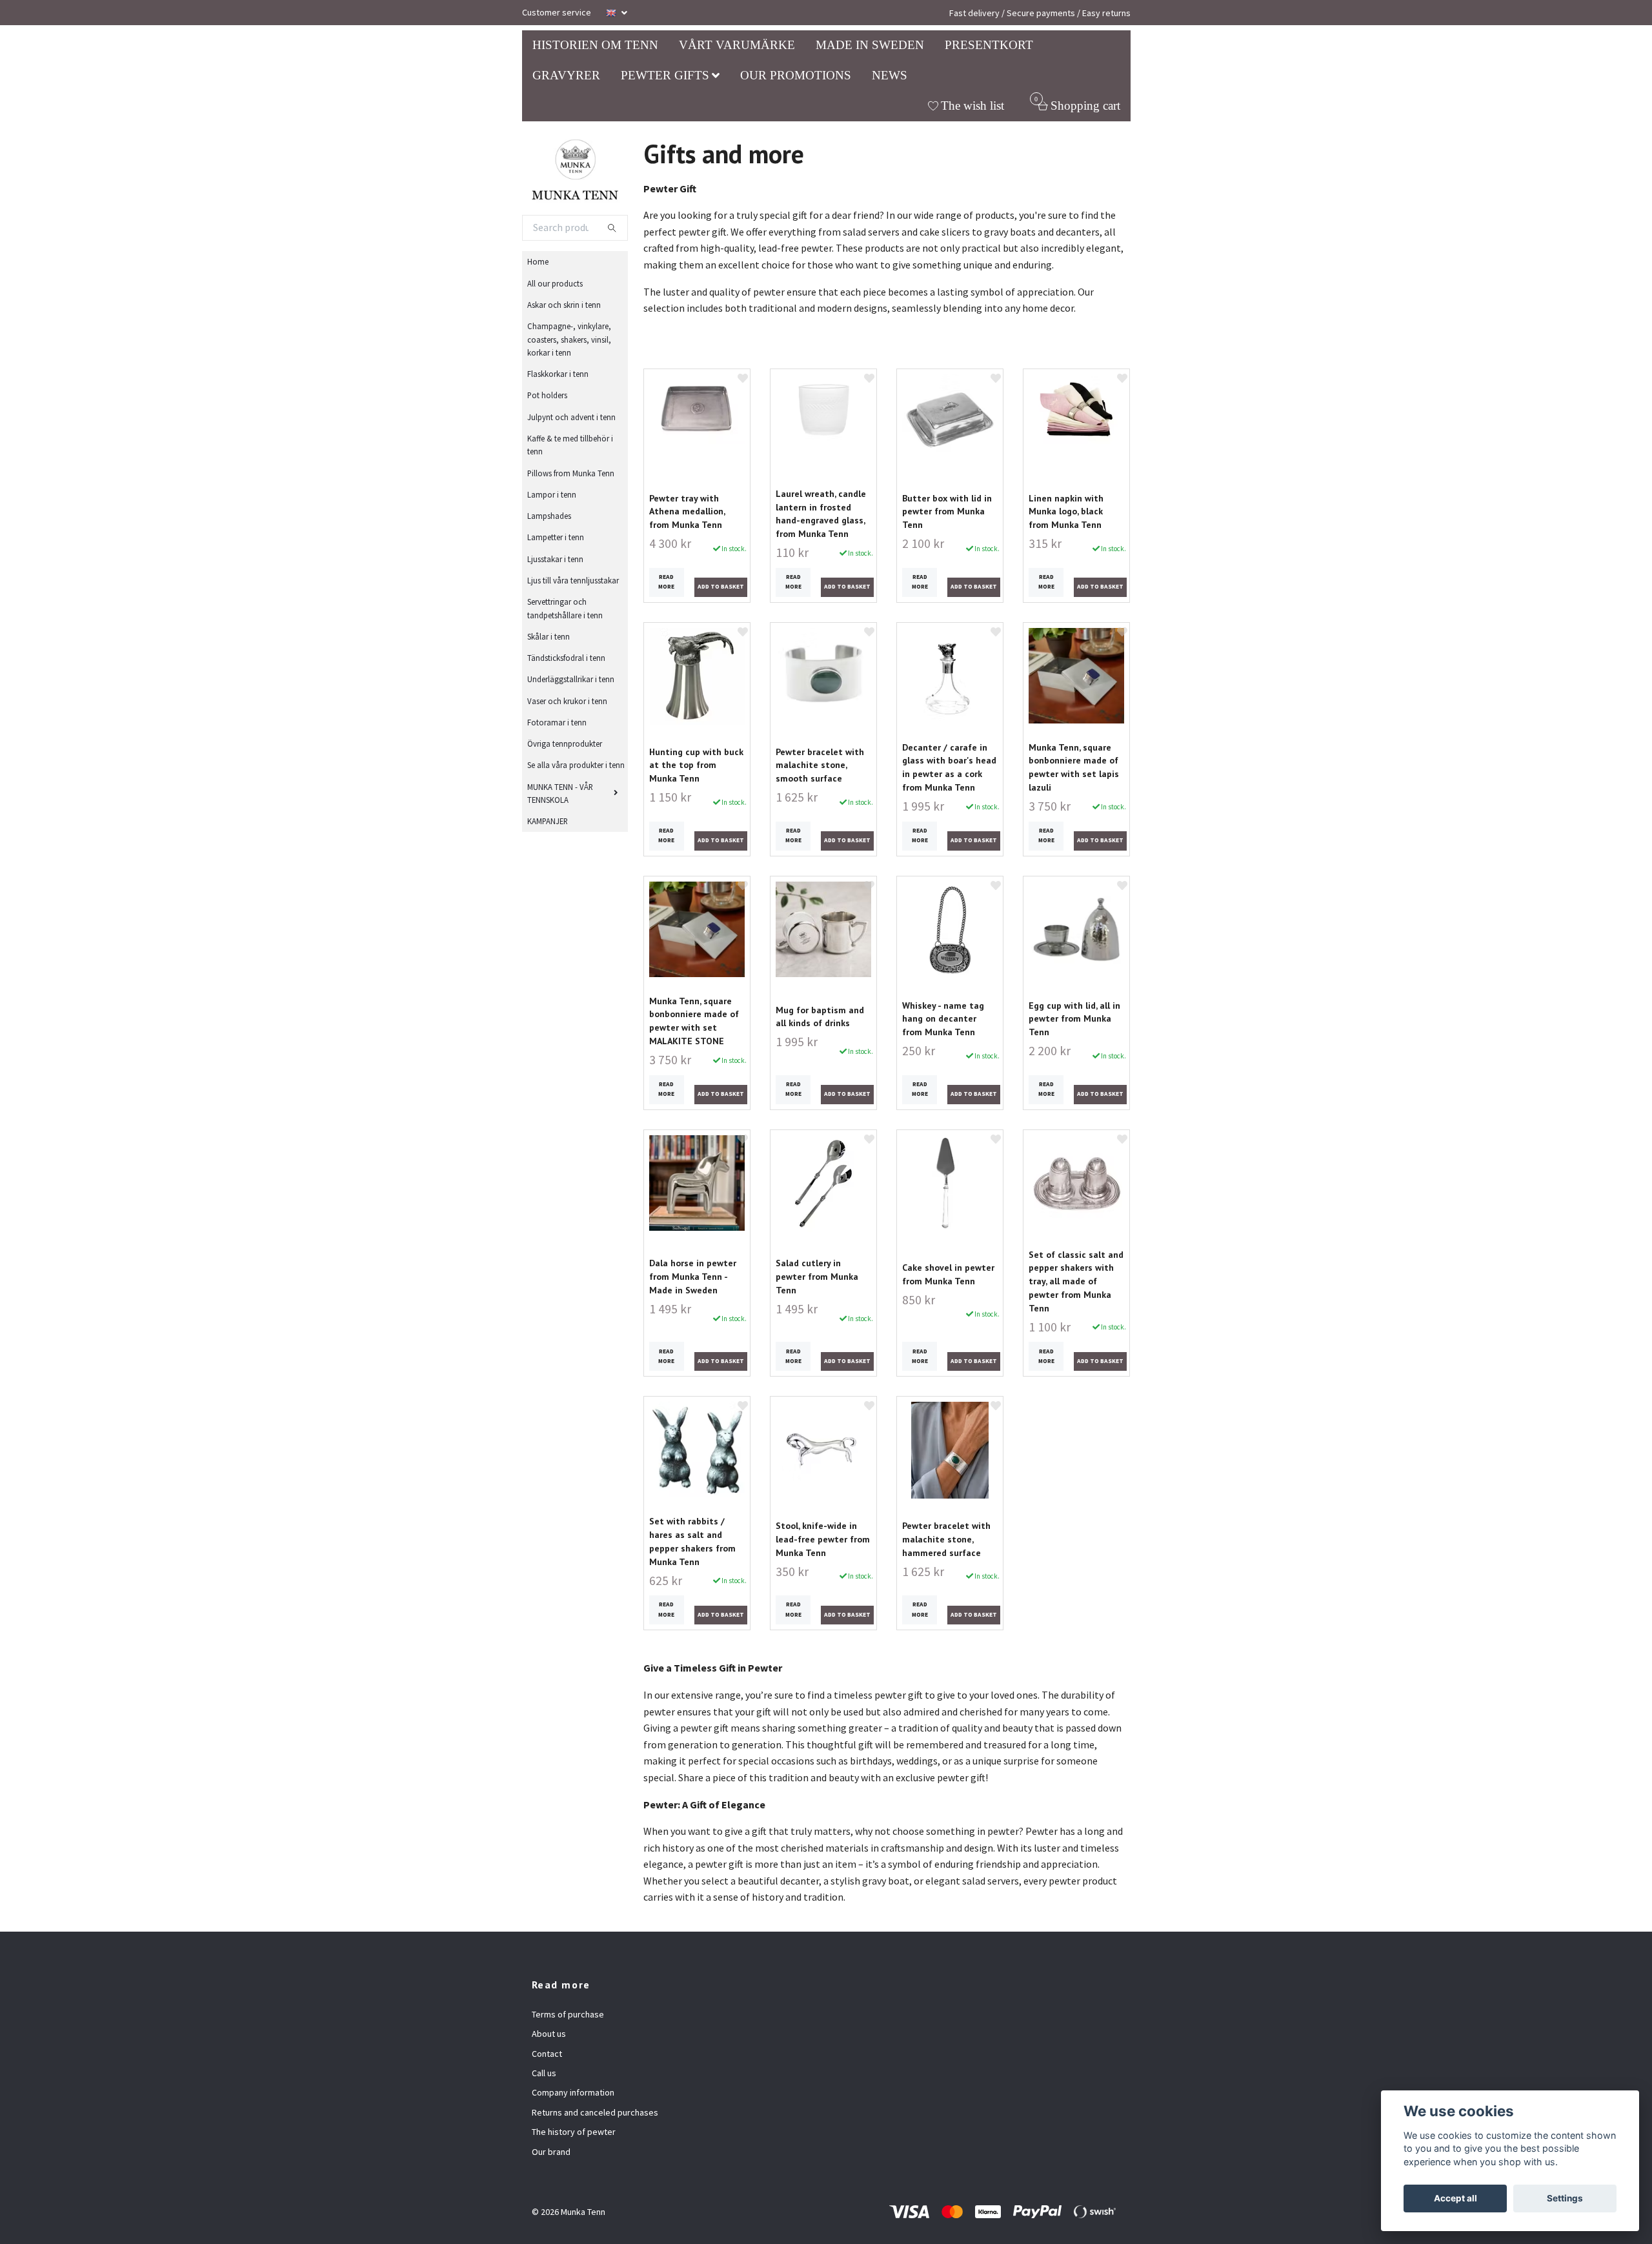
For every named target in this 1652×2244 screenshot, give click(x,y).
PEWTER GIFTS (665, 75)
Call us (544, 2073)
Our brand (551, 2152)
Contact (547, 2054)
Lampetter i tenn (556, 537)
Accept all (1456, 2198)
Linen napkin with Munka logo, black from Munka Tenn (1066, 512)
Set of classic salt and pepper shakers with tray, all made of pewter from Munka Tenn (1076, 1281)
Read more (666, 582)
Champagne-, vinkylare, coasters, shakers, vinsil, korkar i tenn (569, 339)
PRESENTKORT (989, 45)
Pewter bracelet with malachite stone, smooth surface (820, 765)
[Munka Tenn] (575, 174)
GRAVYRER (566, 75)
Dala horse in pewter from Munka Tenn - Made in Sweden (693, 1277)
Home (538, 261)
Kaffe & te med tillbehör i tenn (570, 445)
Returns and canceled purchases (595, 2112)
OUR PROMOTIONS (796, 75)
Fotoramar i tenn (557, 722)
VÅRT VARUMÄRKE (737, 45)
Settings (1565, 2198)
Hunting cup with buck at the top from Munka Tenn (696, 765)
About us (549, 2034)
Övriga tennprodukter (565, 743)
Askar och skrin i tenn (564, 305)
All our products (555, 283)
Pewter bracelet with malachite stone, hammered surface (946, 1539)
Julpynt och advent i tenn (571, 417)
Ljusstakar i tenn (555, 559)
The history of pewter (574, 2132)
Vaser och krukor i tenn (567, 701)
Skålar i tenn (549, 636)
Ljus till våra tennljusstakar (573, 580)
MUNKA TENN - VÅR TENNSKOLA (560, 793)
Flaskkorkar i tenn (558, 374)
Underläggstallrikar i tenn (571, 679)
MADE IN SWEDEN (870, 45)
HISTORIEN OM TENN (595, 45)
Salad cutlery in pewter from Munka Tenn (817, 1277)
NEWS (890, 75)
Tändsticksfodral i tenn (566, 658)
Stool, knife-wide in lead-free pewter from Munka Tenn (823, 1539)
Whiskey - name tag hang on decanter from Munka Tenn (943, 1019)
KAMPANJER (548, 821)
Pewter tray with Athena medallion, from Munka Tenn (687, 512)
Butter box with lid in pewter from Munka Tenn (947, 512)
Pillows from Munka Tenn (571, 473)
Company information (573, 2092)
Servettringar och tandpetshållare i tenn (565, 608)
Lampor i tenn (552, 494)
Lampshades (549, 516)
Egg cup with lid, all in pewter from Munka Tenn (1074, 1019)
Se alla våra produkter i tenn (576, 765)
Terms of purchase (568, 2014)
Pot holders (547, 395)
